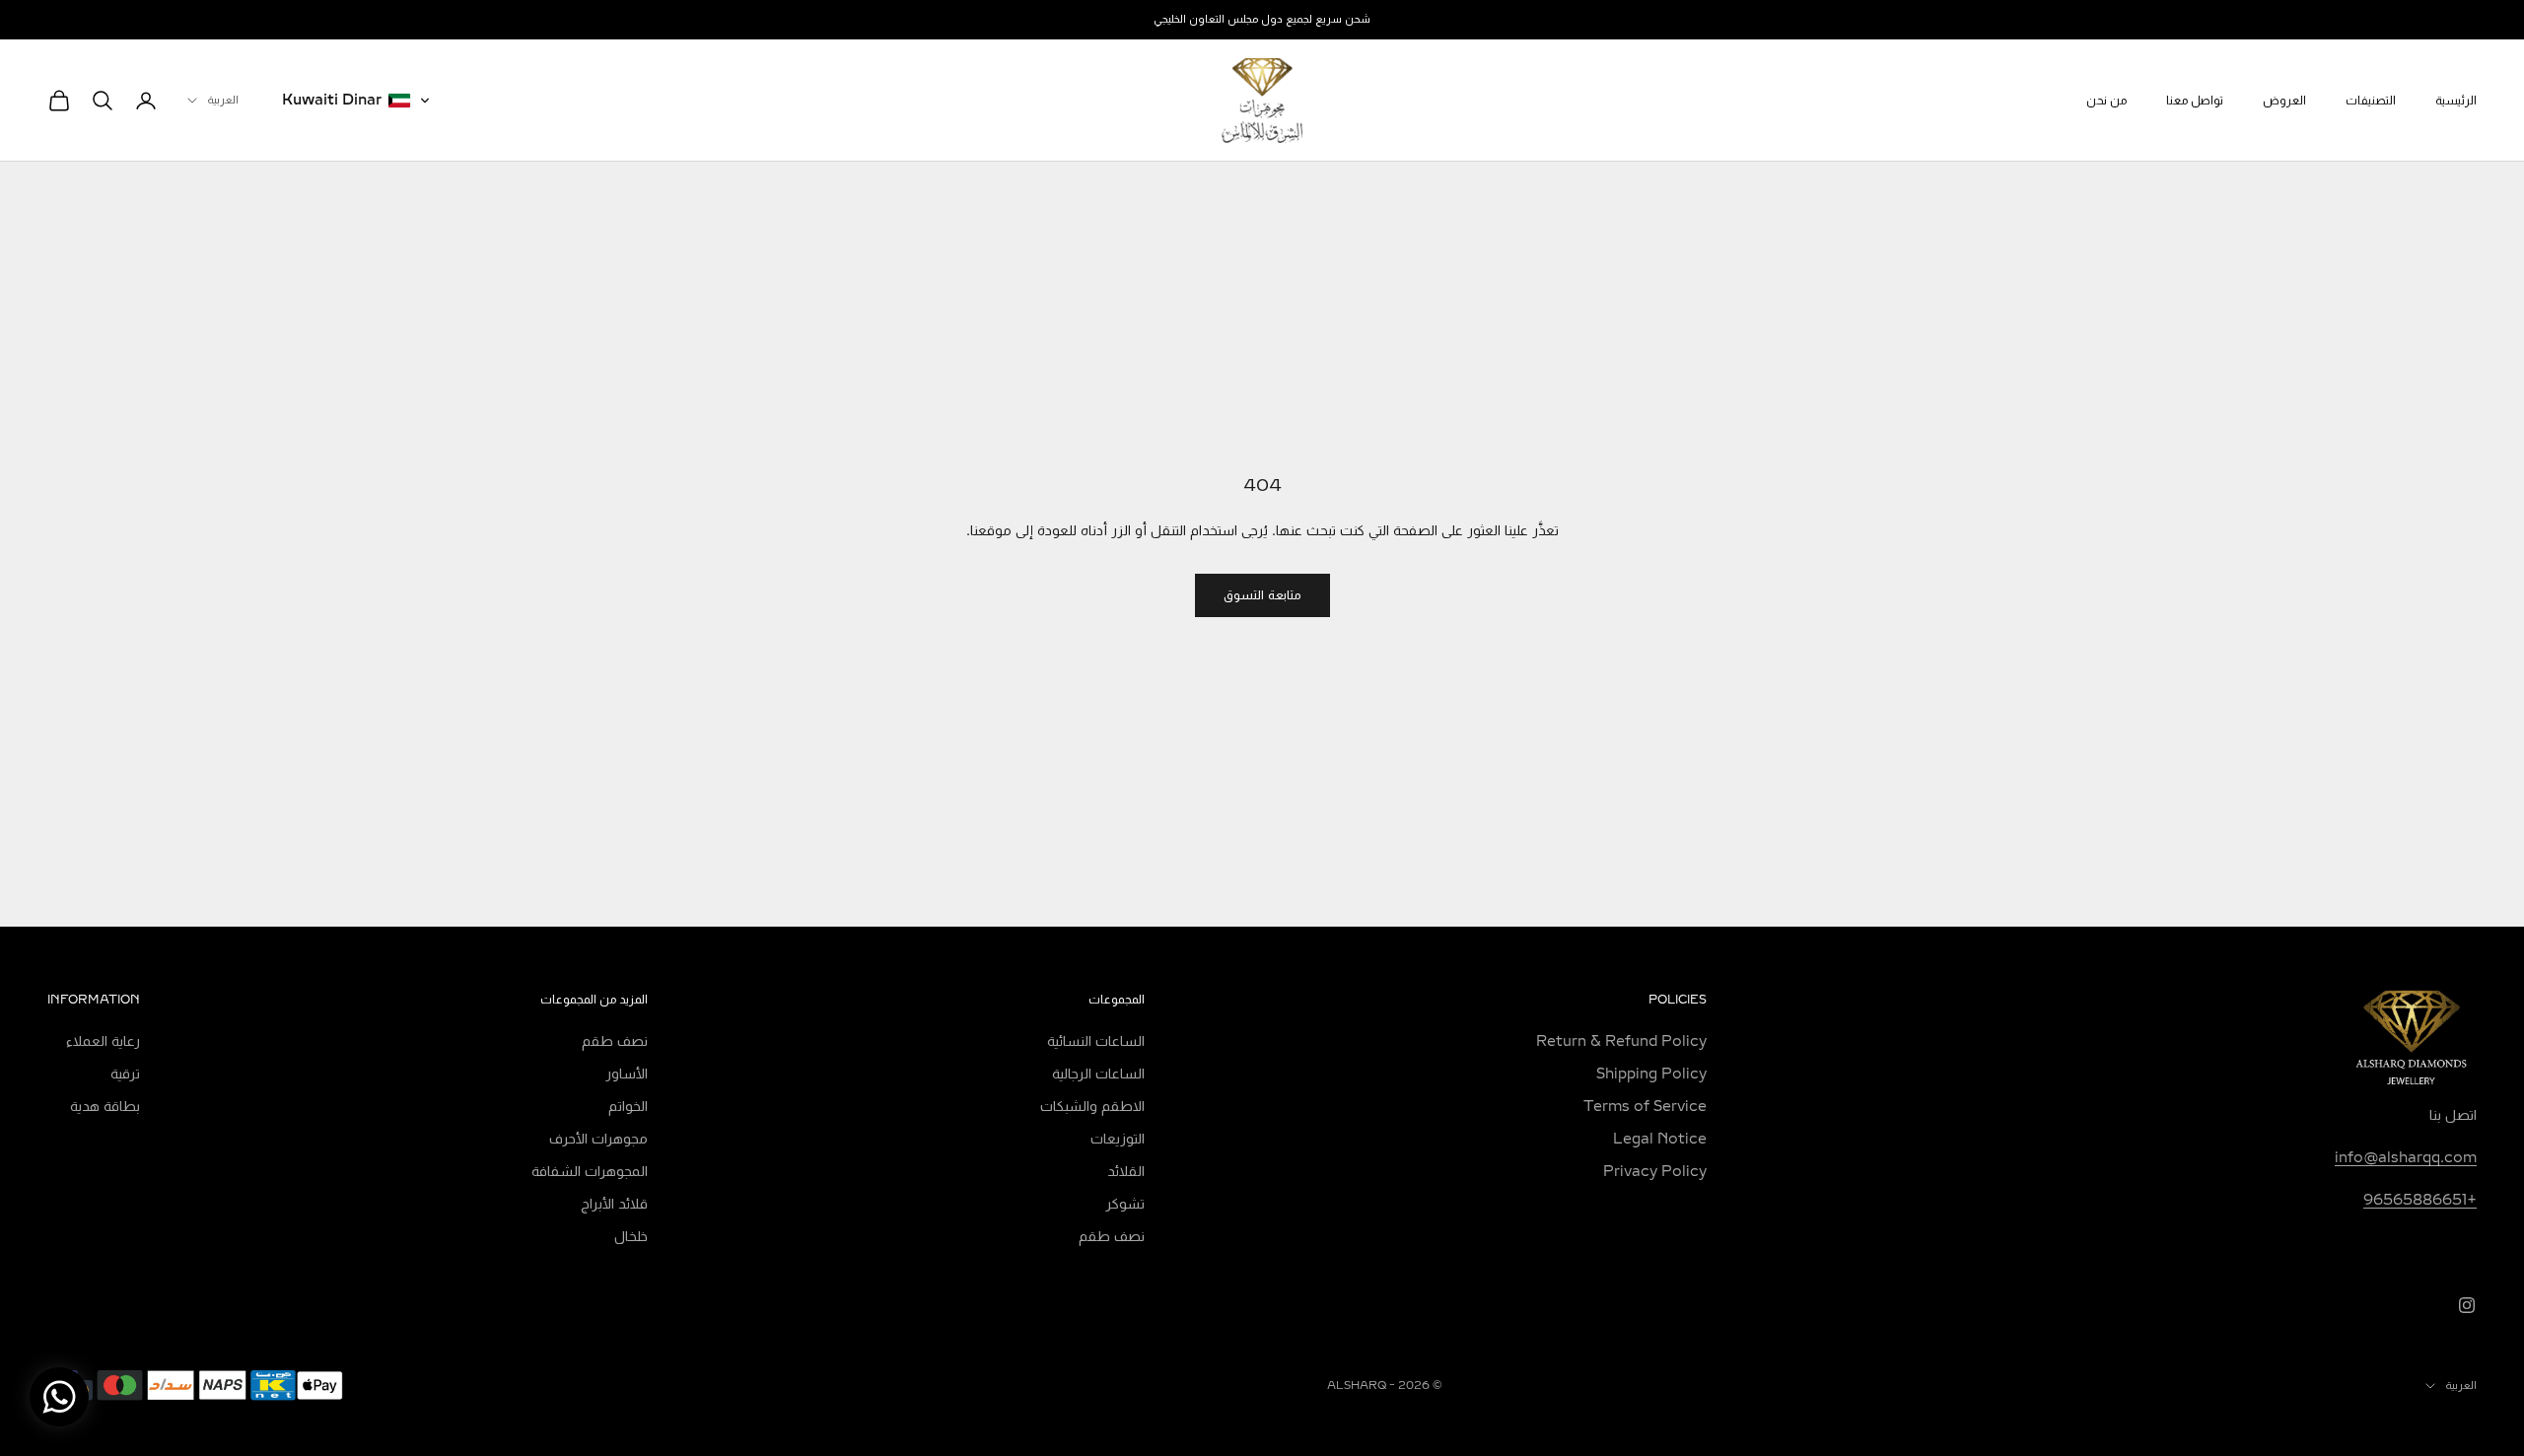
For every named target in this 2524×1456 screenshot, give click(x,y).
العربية (223, 100)
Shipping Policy (1651, 1074)
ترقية (125, 1074)
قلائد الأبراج (614, 1204)
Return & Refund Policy (1621, 1041)
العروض (2284, 101)
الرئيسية (2456, 101)
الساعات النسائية (1096, 1041)
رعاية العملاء (103, 1041)
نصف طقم (1112, 1237)
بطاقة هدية (105, 1107)
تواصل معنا (2195, 101)
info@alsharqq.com (2406, 1158)
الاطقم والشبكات (1092, 1107)
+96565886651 (2420, 1200)
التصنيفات (2371, 101)
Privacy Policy (1655, 1172)
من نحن (2106, 101)
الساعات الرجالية (1098, 1074)
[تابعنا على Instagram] (2467, 1305)
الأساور (627, 1074)
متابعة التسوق (1262, 595)
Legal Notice (1660, 1139)
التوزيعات (1118, 1139)
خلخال (631, 1237)
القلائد (1126, 1172)
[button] (356, 101)
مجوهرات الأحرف (598, 1139)
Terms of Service (1645, 1107)
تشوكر (1125, 1204)
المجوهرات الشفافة (590, 1172)
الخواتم (628, 1107)
